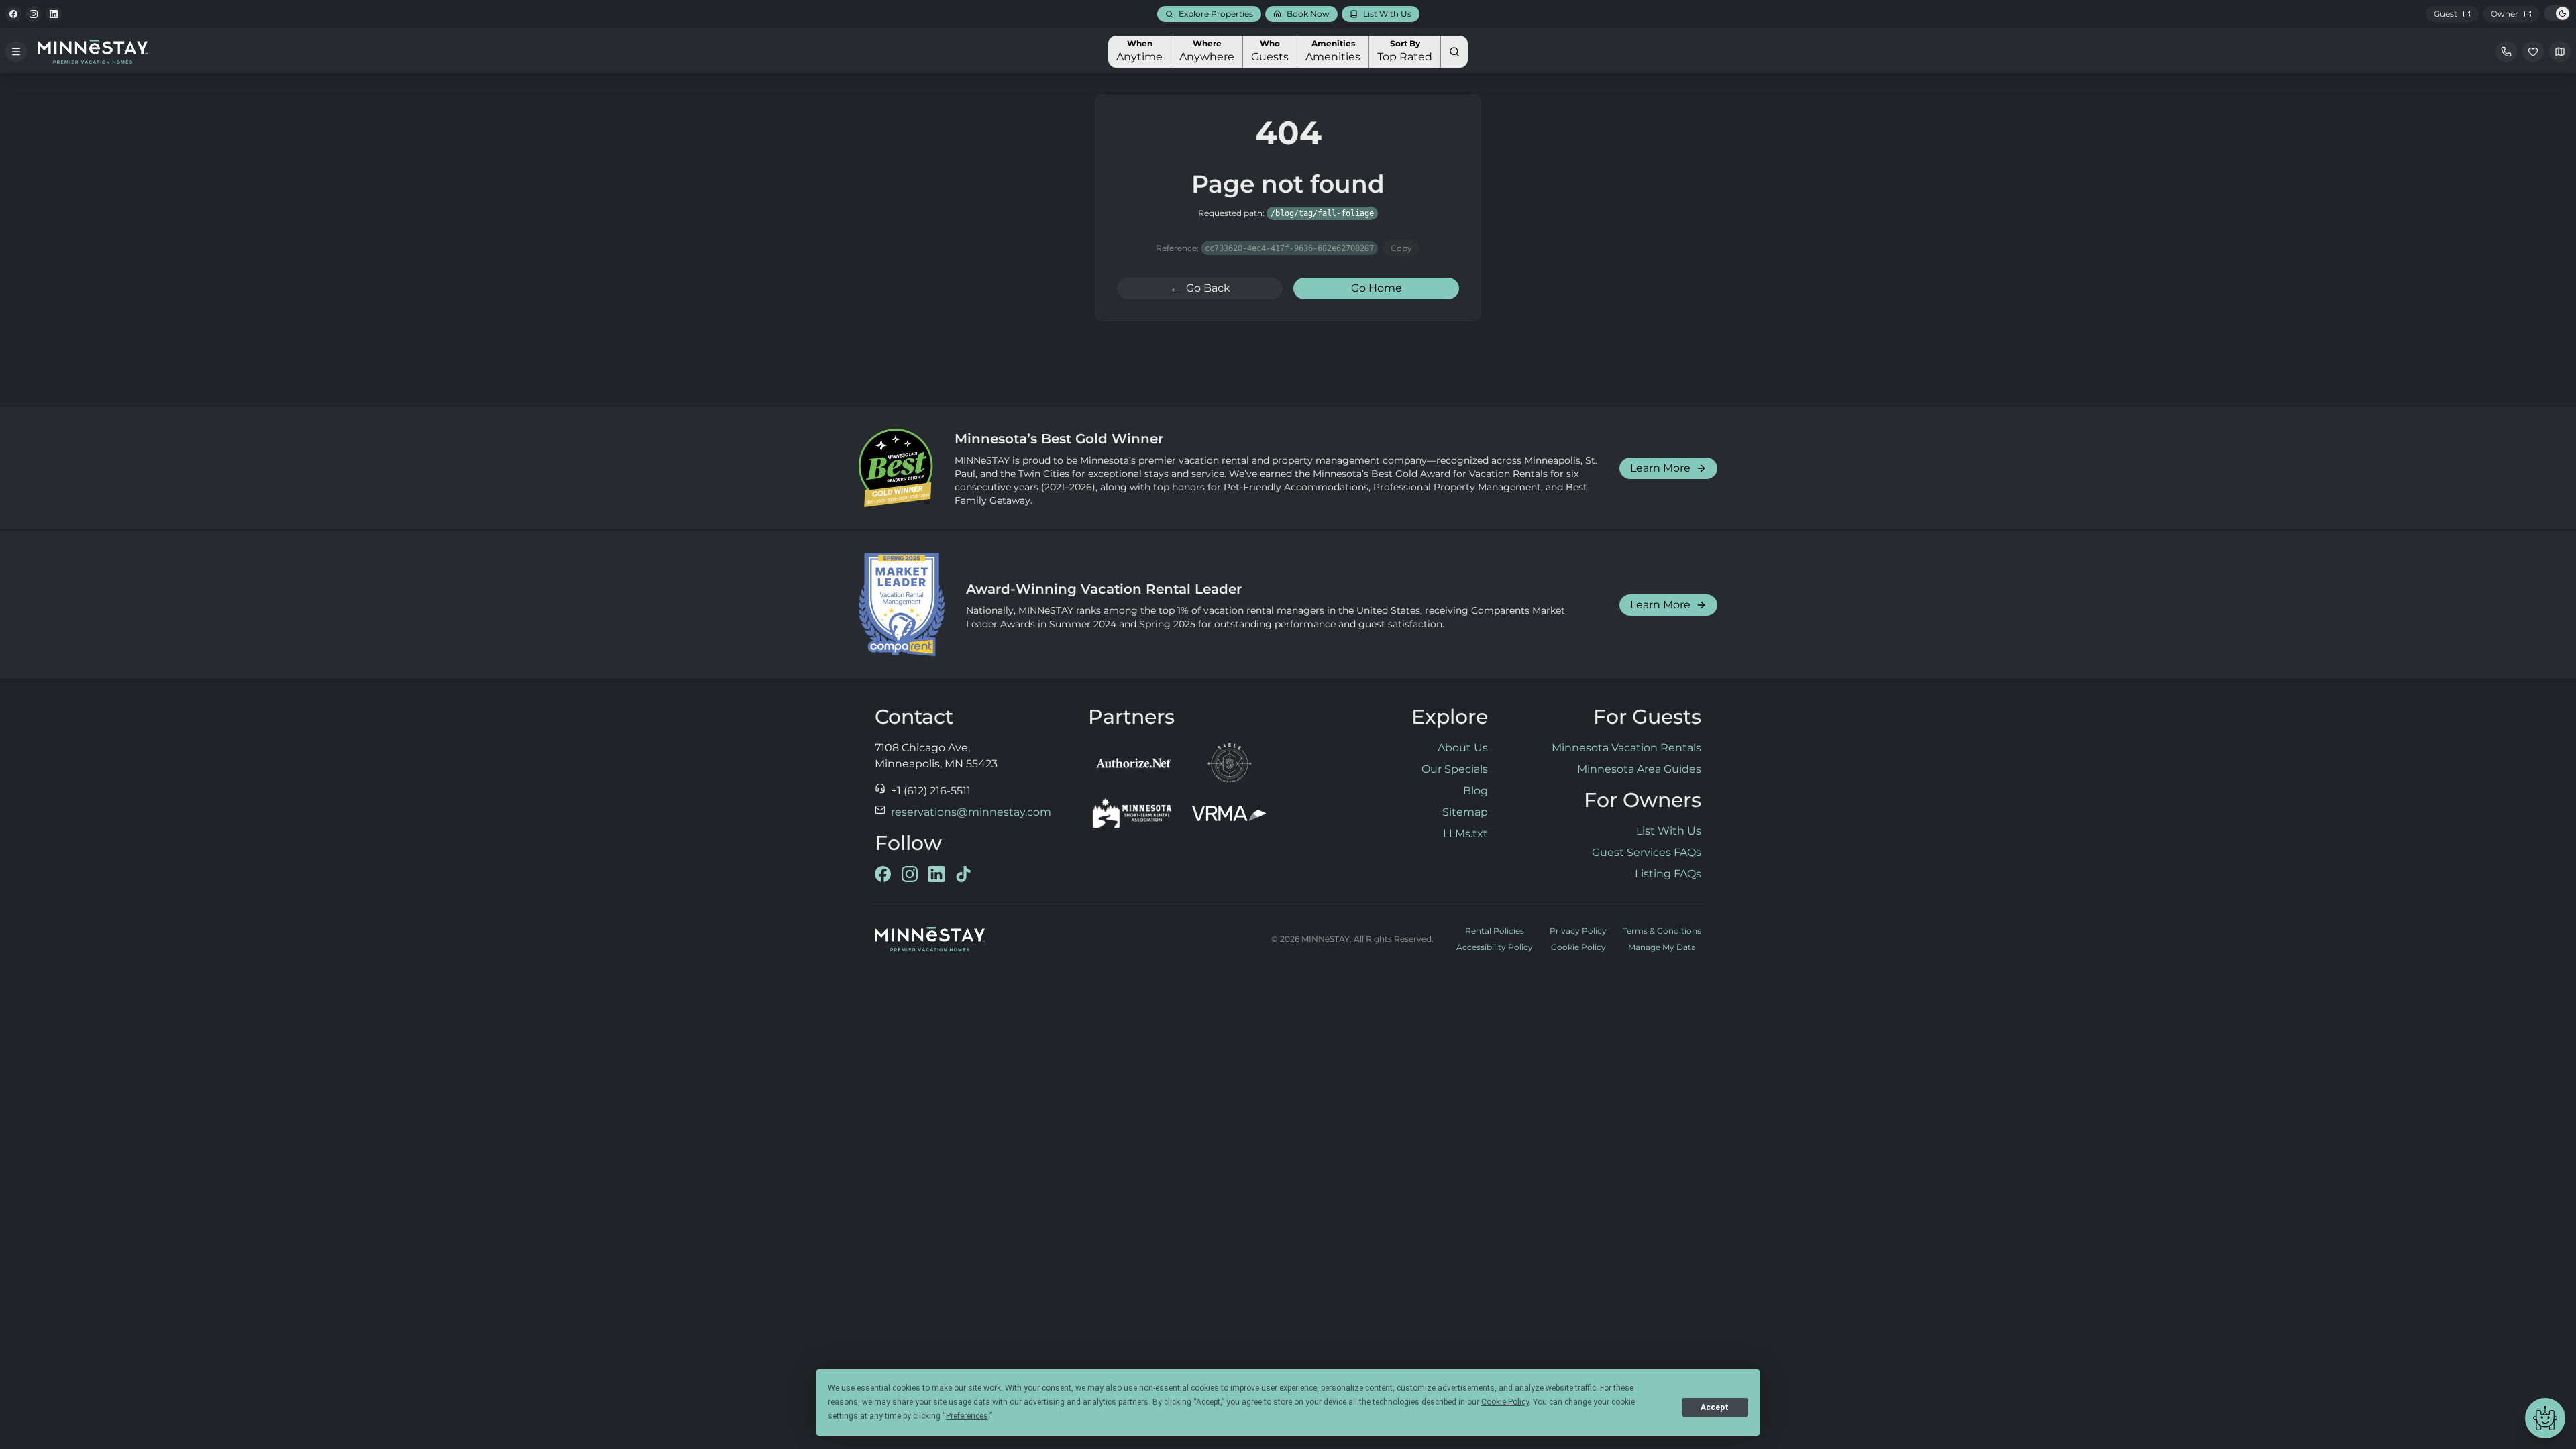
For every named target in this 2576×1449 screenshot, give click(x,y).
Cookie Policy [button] (1505, 1402)
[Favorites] (2533, 52)
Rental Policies (1495, 931)
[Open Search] (1454, 52)
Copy (1401, 248)
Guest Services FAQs (1647, 852)
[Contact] (2506, 52)
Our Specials (1455, 769)
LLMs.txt (1465, 834)
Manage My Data (1662, 947)
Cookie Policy (1578, 947)
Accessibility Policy (1495, 947)
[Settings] (2560, 52)
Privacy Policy (1578, 931)
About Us (1463, 748)
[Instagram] (34, 14)
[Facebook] (13, 14)
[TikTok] (963, 874)
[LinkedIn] (54, 14)
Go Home (1377, 288)
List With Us (1669, 831)
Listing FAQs (1668, 874)
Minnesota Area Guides (1639, 769)
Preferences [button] (967, 1416)
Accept (1715, 1407)
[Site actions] (2545, 1418)
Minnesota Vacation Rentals (1626, 748)
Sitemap (1465, 812)
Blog (1475, 791)
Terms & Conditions (1662, 931)
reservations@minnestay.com (971, 812)
